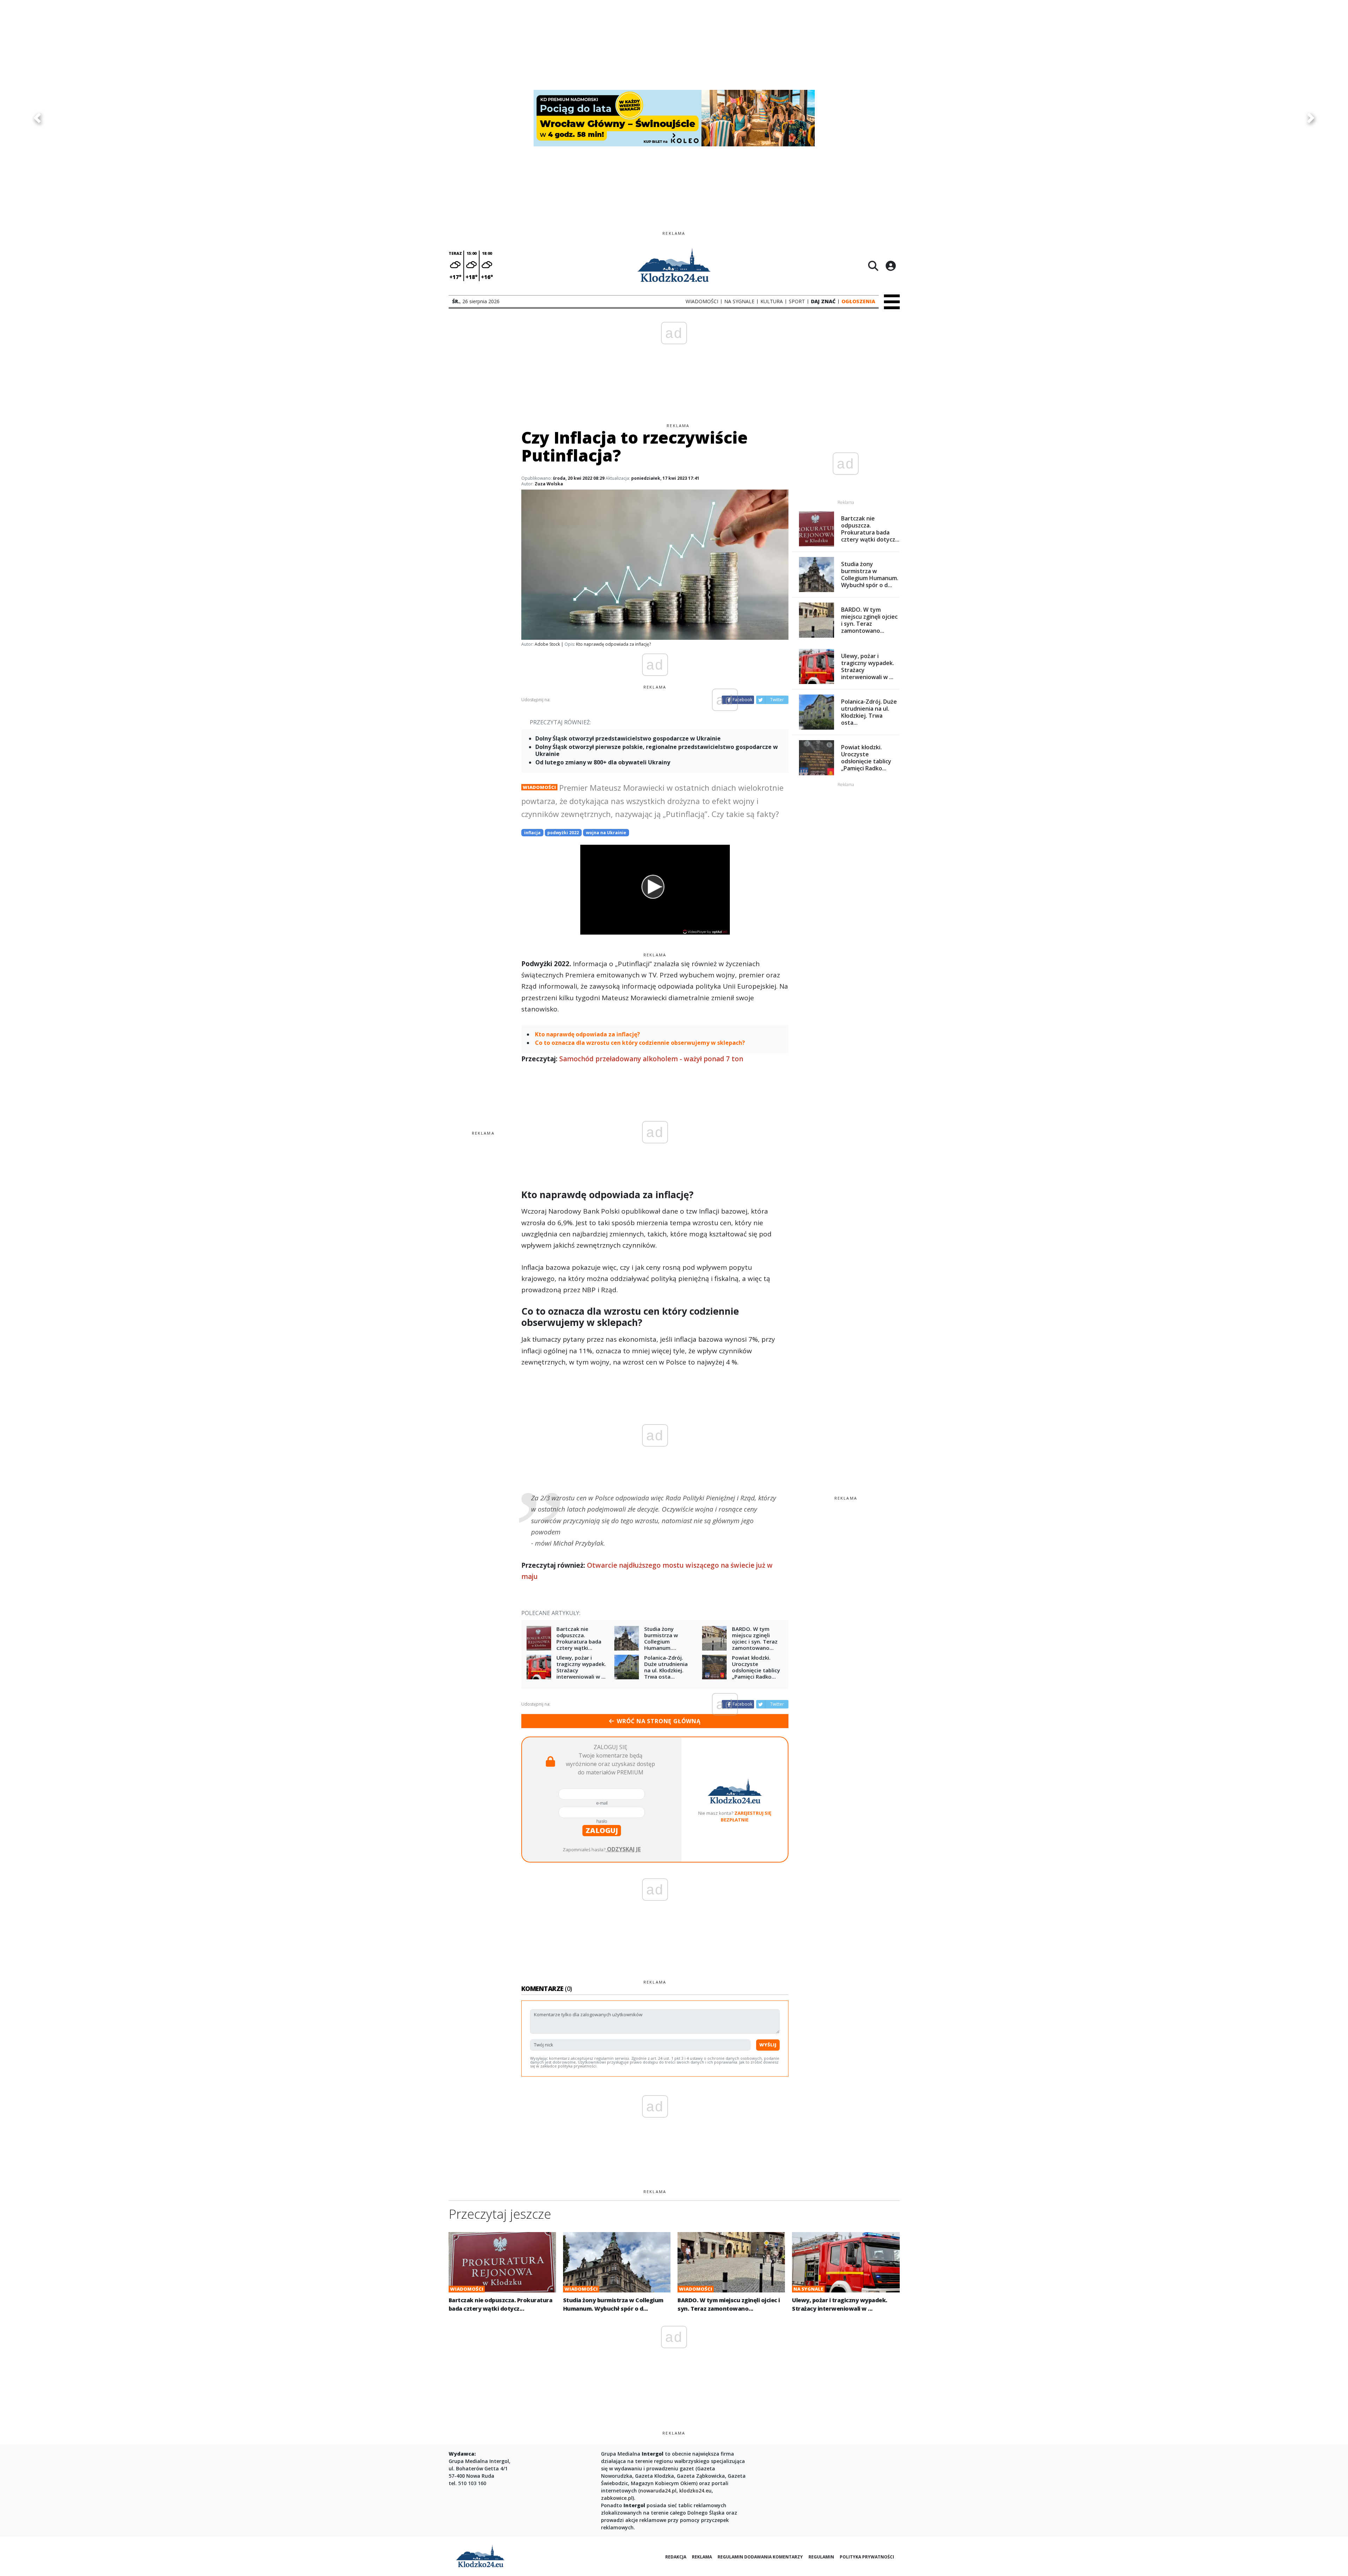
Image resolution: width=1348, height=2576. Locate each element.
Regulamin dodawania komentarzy (760, 2557)
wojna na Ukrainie (606, 833)
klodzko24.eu (695, 2491)
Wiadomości (539, 787)
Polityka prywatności (867, 2557)
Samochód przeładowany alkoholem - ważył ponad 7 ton (651, 1059)
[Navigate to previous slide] (37, 118)
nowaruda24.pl (658, 2491)
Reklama (702, 2557)
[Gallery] (674, 118)
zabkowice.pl (617, 2498)
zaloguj (602, 1830)
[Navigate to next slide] (1311, 118)
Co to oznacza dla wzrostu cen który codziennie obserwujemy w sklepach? (640, 1043)
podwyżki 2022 (563, 833)
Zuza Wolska (549, 484)
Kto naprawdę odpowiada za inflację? (587, 1034)
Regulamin (821, 2557)
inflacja (532, 833)
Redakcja (676, 2557)
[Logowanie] (891, 266)
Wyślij (768, 2045)
